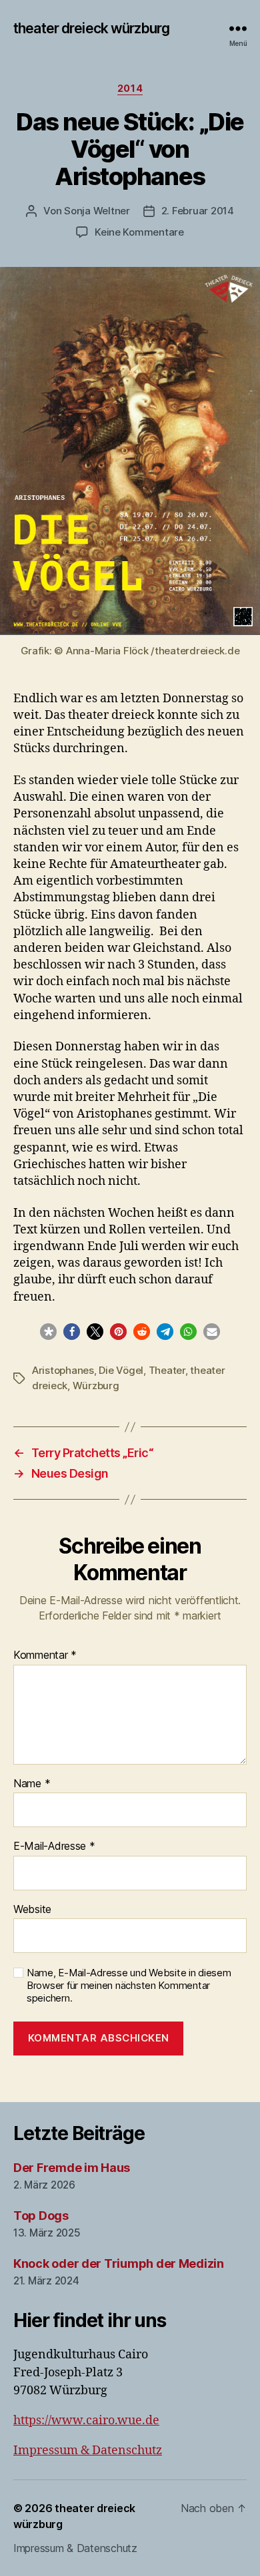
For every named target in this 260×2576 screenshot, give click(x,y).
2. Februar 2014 (198, 211)
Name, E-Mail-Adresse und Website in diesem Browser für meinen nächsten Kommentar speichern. (129, 1986)
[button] (48, 1332)
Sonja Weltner (97, 211)
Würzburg (96, 1386)
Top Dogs (41, 2216)
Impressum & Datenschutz (88, 2451)
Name (32, 1784)
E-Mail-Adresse (54, 1846)
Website (32, 1910)
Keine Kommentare (139, 232)
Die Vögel (121, 1370)
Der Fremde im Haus (72, 2168)
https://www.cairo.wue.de (86, 2421)
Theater (167, 1370)
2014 (130, 88)
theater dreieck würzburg (91, 28)
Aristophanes (63, 1370)
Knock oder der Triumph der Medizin (119, 2263)
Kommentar (45, 1655)
